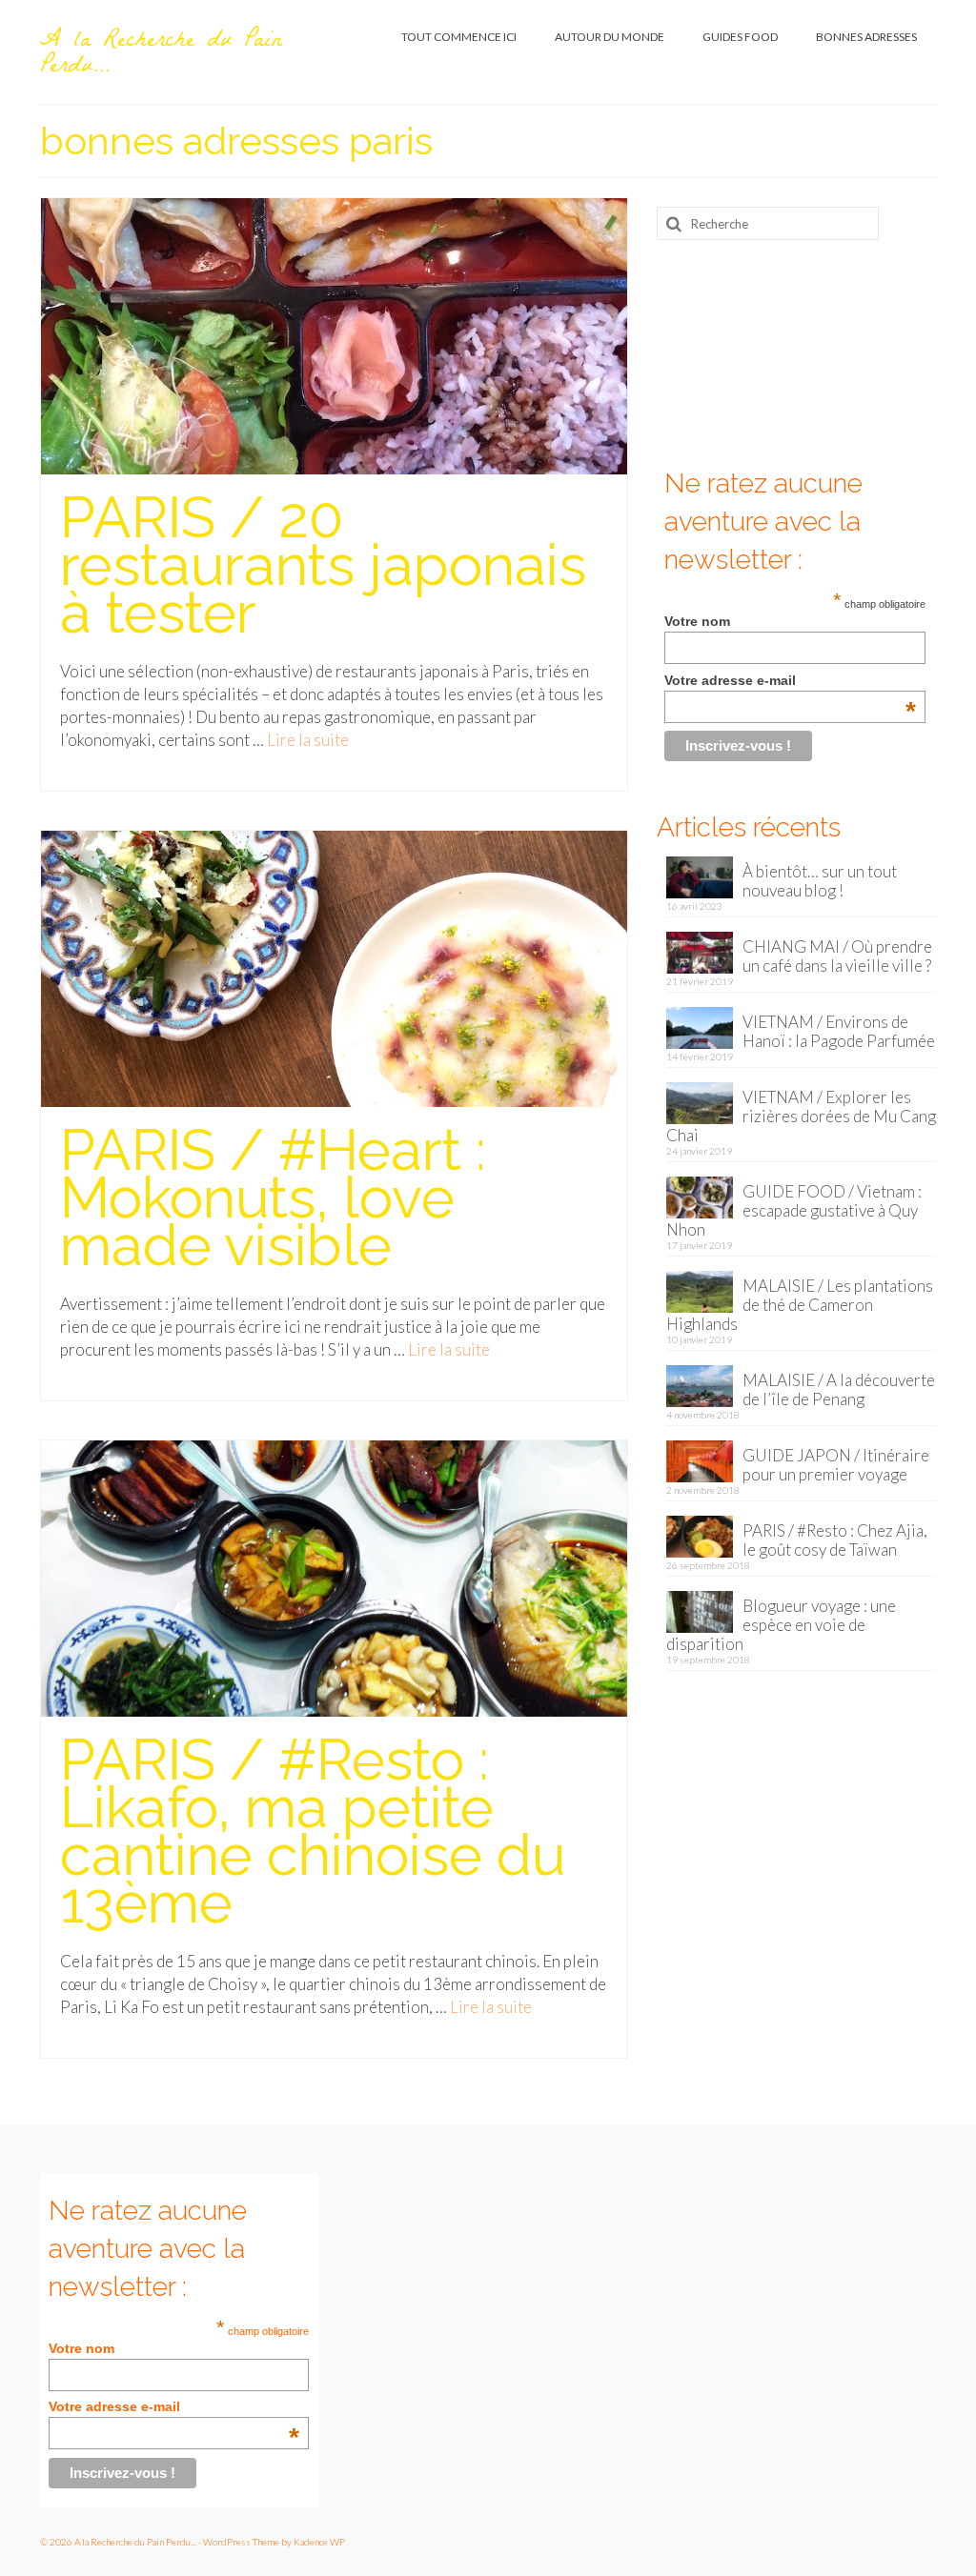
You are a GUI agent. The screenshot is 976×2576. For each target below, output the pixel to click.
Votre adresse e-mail (790, 680)
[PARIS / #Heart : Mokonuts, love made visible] (334, 966)
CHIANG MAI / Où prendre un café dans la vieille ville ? (837, 956)
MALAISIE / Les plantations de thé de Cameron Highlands (800, 1305)
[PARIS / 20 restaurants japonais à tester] (334, 334)
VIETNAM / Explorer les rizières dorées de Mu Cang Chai (801, 1116)
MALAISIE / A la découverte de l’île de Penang (839, 1389)
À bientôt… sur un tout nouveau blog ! (820, 881)
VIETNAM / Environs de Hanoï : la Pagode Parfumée (839, 1031)
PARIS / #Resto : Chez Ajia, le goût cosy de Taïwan (835, 1540)
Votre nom (697, 621)
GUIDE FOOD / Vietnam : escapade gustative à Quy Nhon (794, 1210)
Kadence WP (319, 2542)
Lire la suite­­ (308, 740)
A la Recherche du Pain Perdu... (161, 55)
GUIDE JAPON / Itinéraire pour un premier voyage (836, 1465)
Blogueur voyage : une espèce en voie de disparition (781, 1625)
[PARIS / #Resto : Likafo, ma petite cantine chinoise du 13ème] (334, 1576)
